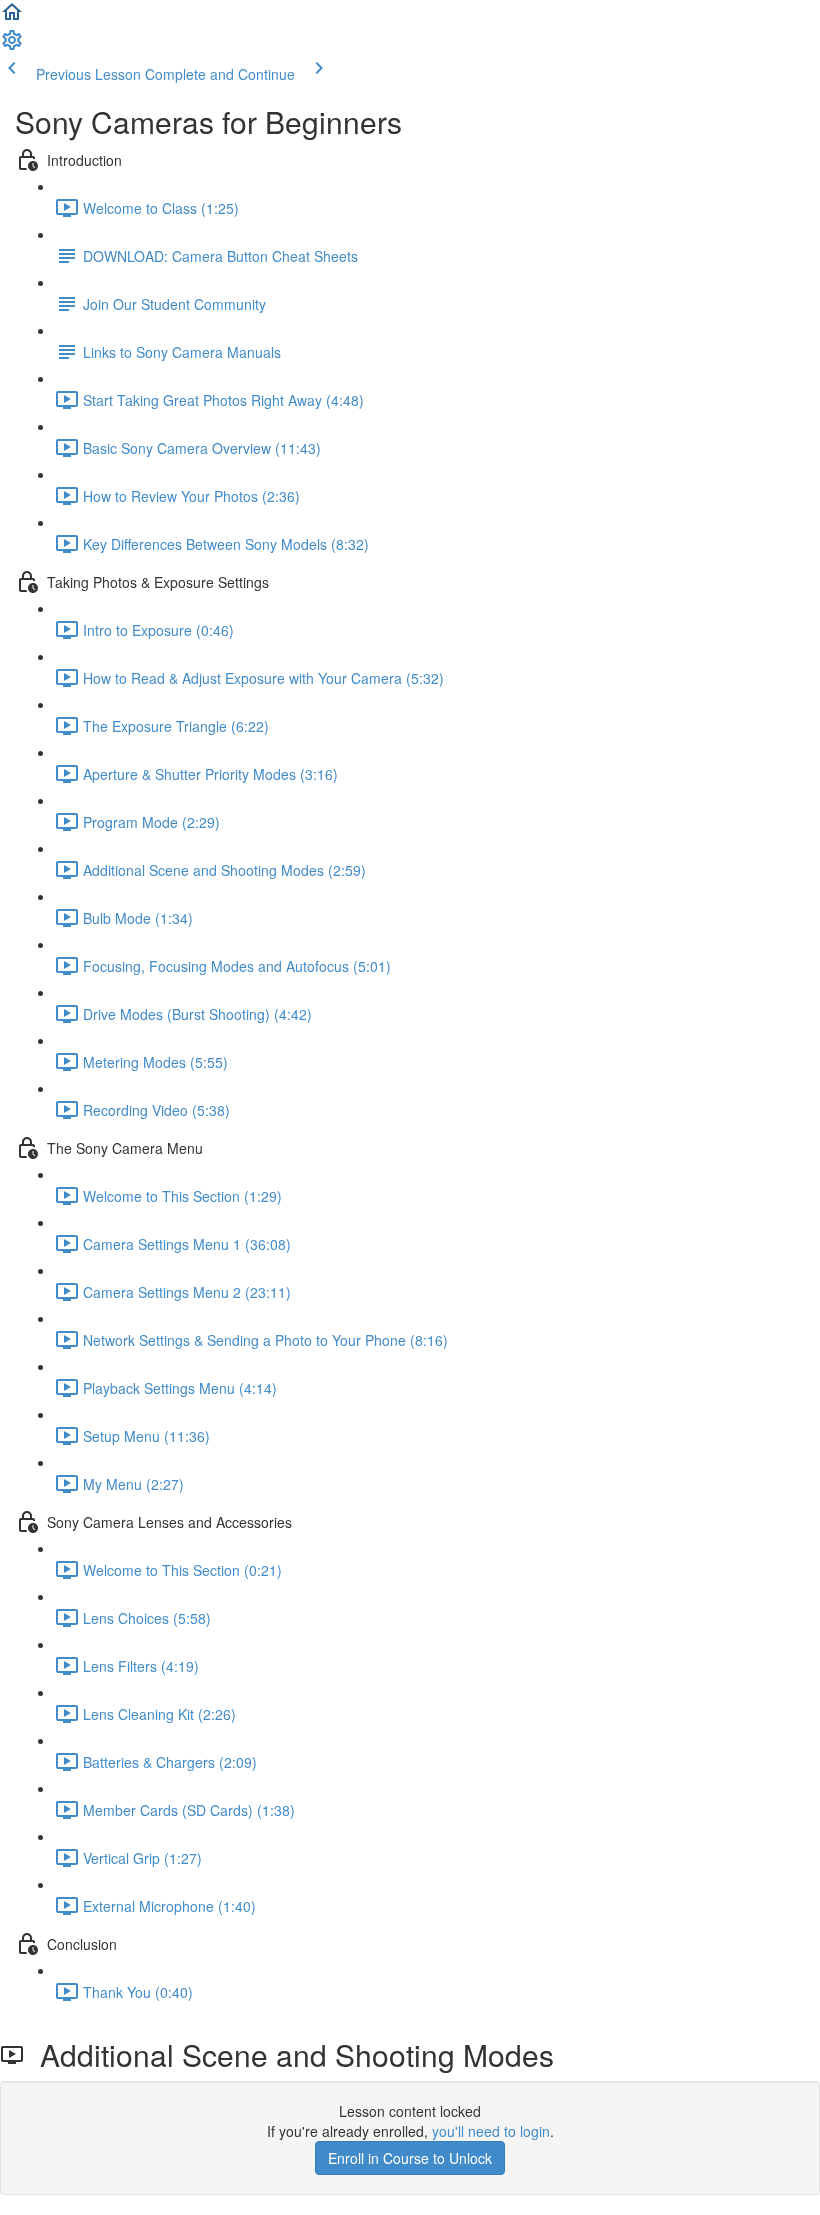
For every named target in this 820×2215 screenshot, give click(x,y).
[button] (12, 18)
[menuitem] (12, 46)
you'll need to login (491, 2131)
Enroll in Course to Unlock (410, 2158)
